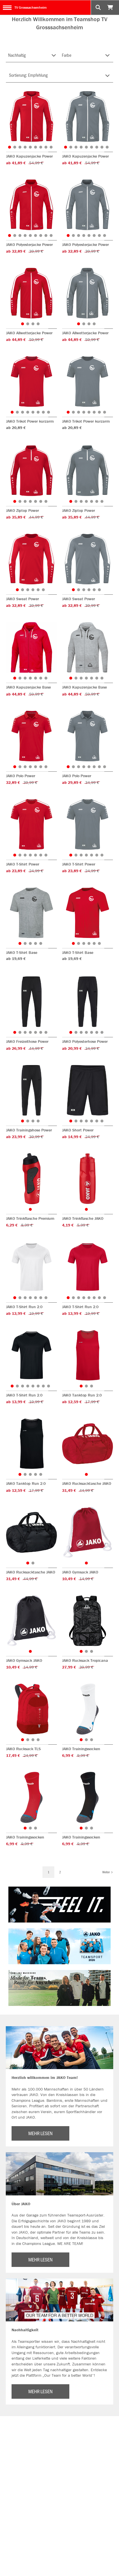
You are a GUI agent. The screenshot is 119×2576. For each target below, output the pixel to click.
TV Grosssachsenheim (30, 7)
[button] (10, 147)
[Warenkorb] (111, 8)
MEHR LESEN (40, 2133)
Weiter (106, 1872)
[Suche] (98, 8)
